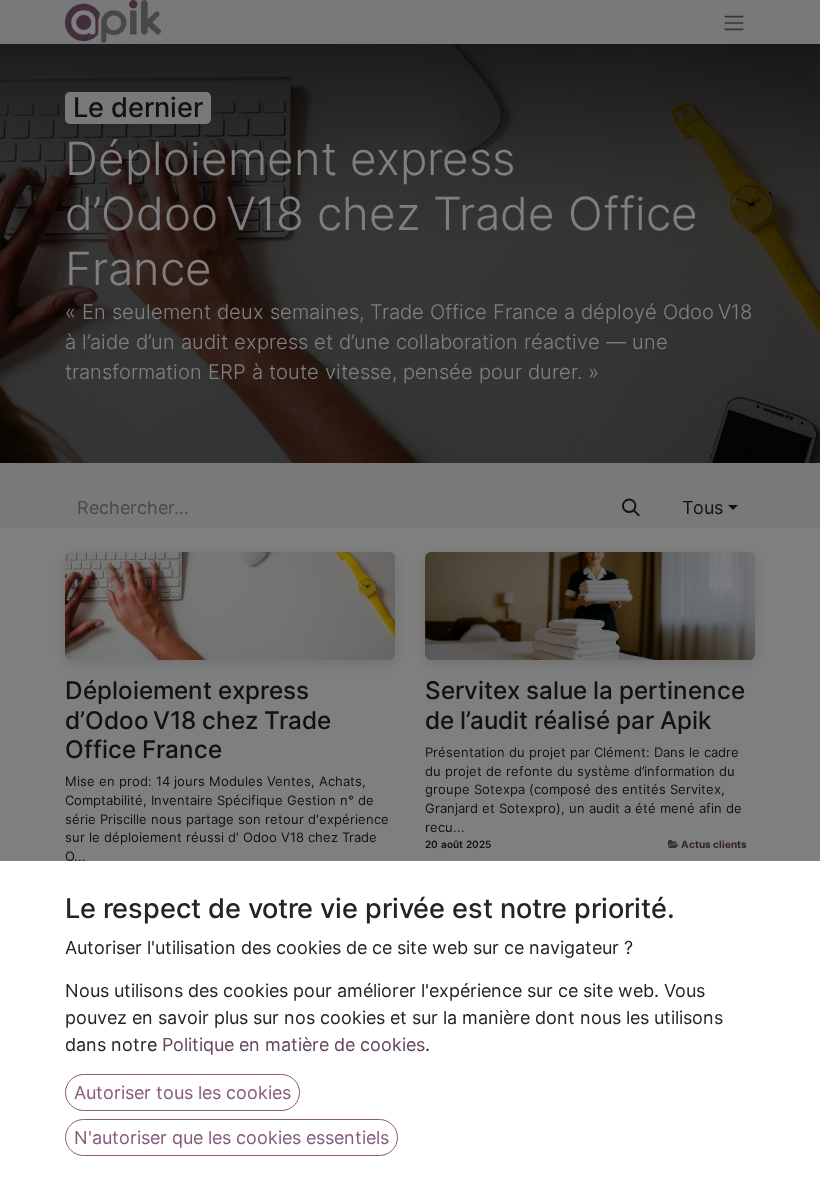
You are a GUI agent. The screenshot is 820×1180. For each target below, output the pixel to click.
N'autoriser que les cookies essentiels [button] (231, 1137)
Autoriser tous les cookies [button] (182, 1092)
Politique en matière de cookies (293, 1044)
